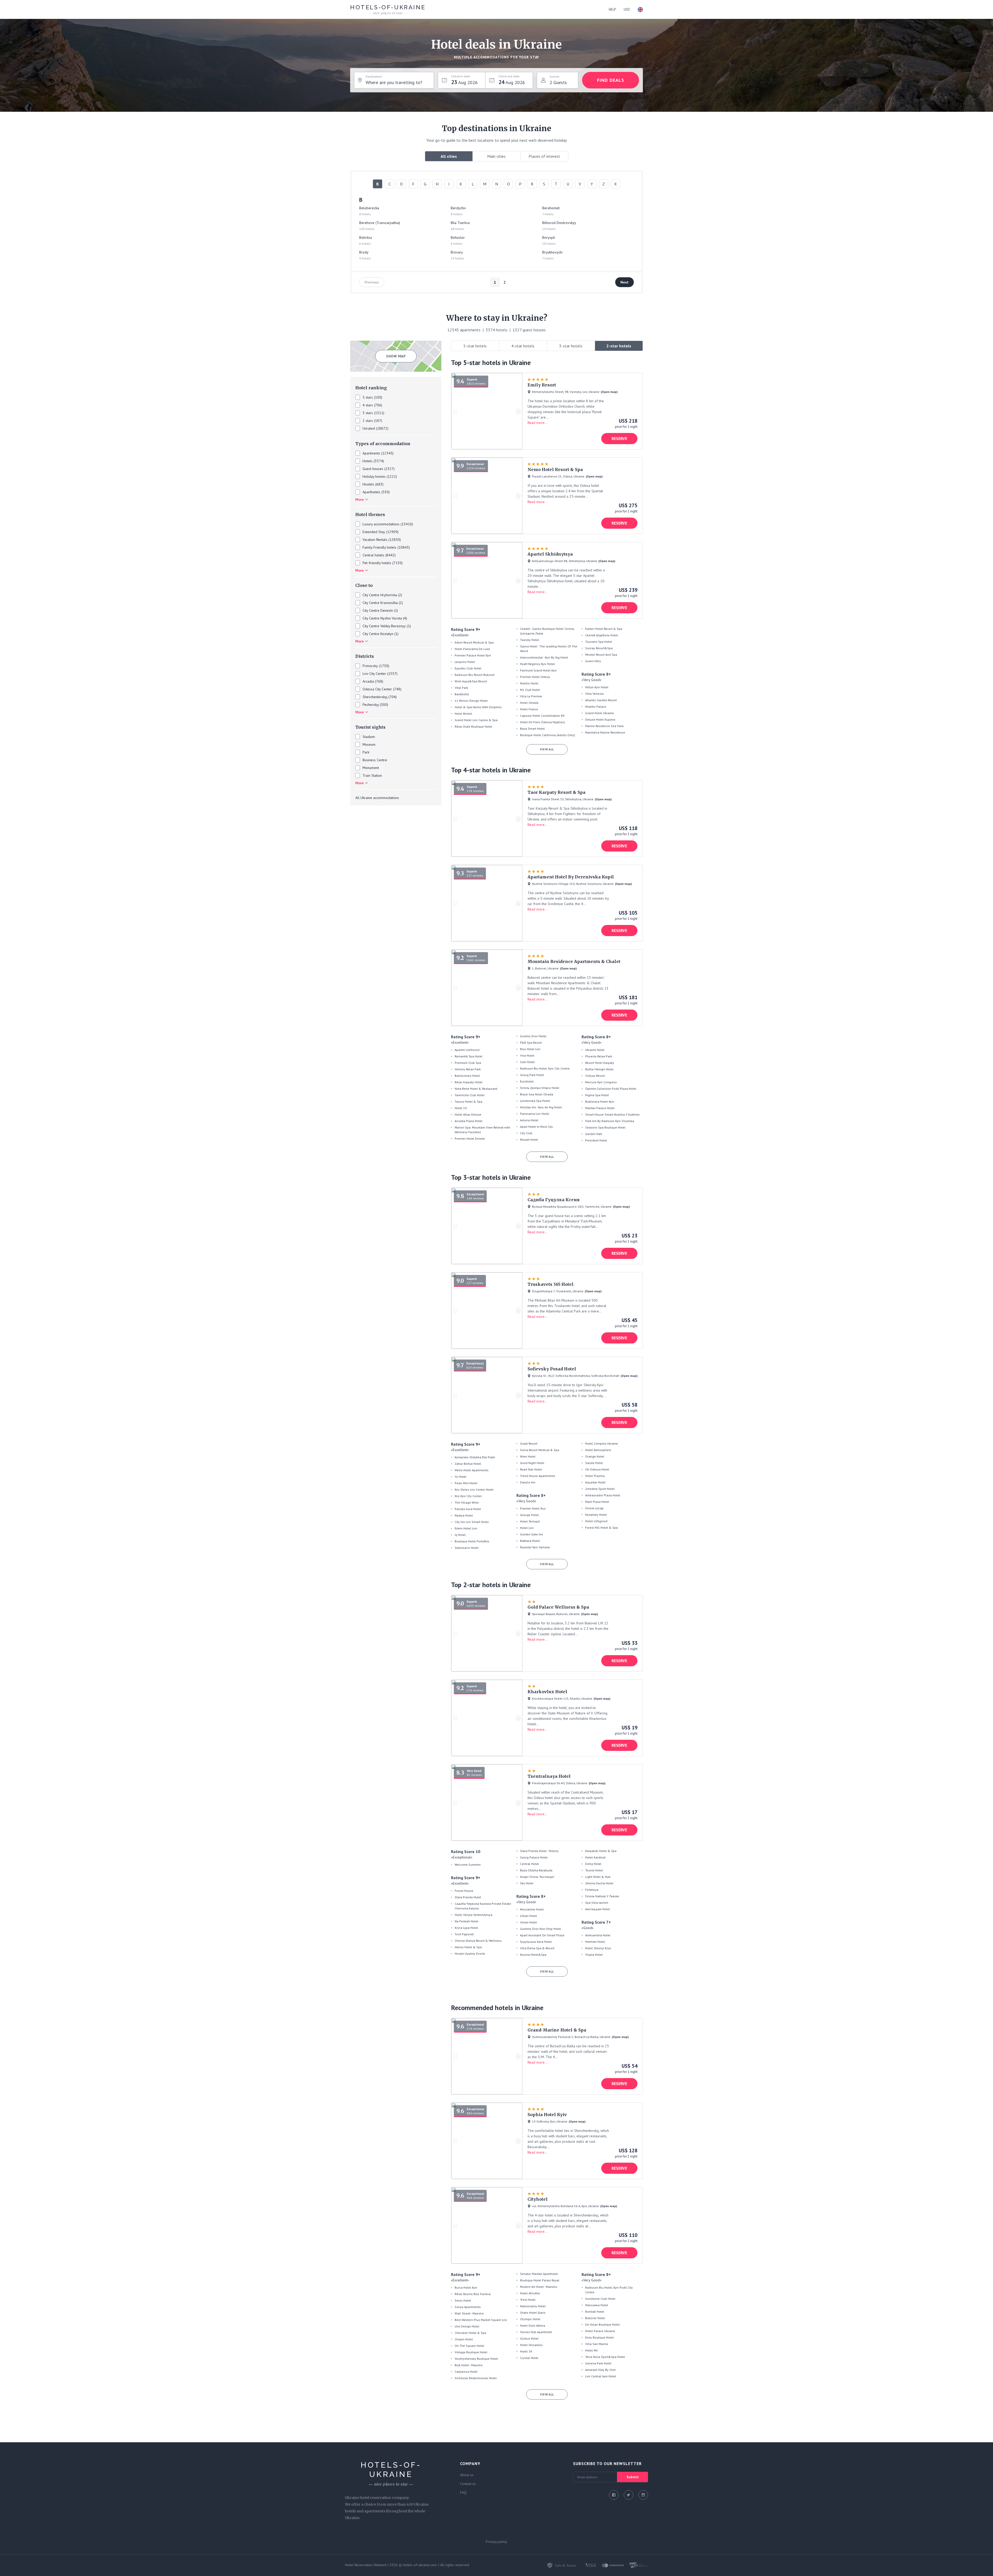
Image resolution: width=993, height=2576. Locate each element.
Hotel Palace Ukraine (600, 2331)
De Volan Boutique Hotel (603, 2324)
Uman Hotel (529, 1922)
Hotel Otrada (529, 703)
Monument (371, 768)
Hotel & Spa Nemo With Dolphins (478, 707)
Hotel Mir (592, 2350)
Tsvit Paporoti (464, 1934)
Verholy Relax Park (468, 1069)
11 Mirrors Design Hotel (471, 701)
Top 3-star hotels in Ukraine (491, 1177)
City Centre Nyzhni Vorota (382, 618)
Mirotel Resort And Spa (601, 655)
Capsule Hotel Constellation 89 (542, 716)
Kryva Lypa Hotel (466, 1928)
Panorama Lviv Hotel (535, 1114)
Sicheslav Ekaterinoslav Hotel (476, 2378)
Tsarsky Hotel (530, 640)
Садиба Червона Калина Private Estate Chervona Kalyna (483, 1906)
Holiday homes (374, 476)
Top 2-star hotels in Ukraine (491, 1585)
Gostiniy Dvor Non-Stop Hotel (541, 1929)
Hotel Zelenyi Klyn (598, 1948)
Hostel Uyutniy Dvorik (470, 1954)
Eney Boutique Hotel (600, 2337)
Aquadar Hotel (595, 1482)
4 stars (368, 405)
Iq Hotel (460, 1535)
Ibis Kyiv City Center (468, 1496)
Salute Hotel (594, 1463)
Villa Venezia (594, 694)
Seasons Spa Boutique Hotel (605, 1127)
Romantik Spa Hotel (469, 1056)
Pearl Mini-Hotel (466, 1483)
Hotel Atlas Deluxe (468, 1114)
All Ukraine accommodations (377, 798)
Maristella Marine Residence (605, 732)
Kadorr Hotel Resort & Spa (604, 629)
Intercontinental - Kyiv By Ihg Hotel (544, 657)
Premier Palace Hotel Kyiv (473, 655)
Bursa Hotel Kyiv (466, 2287)
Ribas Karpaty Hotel (469, 1082)
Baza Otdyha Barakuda (536, 1870)
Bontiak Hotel (595, 2312)
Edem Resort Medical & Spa (474, 642)
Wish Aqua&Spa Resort (471, 681)
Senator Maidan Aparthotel (539, 2274)
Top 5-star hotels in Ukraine (491, 363)
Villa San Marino (597, 2344)
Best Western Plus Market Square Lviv (481, 2320)
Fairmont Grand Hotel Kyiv (538, 670)
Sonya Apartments (468, 2307)
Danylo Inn (528, 1482)
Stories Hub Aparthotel (536, 2332)
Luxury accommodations (381, 524)
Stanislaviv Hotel (467, 1548)
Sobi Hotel (527, 1062)
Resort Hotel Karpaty (600, 1063)
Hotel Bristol (463, 714)
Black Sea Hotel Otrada (537, 1094)
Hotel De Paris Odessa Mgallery (543, 722)
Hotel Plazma (595, 1476)
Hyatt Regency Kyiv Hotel (537, 664)
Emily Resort (542, 385)
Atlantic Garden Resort (601, 700)
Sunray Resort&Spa (599, 648)
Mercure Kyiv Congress (601, 1082)
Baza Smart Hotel (532, 729)
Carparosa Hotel (466, 2372)
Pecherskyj (371, 705)
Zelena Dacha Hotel (599, 1883)
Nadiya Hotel (464, 1515)
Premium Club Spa (468, 1063)
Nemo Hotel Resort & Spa (555, 469)
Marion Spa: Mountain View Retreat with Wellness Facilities (482, 1130)
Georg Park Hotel (532, 1075)
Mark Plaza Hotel (597, 1502)
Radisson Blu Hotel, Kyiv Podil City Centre (609, 2290)
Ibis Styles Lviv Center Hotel (474, 1489)
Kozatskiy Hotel (596, 1515)
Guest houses (373, 469)
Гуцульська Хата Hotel (536, 1942)
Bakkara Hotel (530, 1541)
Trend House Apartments (538, 1476)
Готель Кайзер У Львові (602, 1896)
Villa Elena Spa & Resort (537, 1948)
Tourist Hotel (594, 1870)
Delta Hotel (593, 1864)
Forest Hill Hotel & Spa (601, 1528)
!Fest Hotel (528, 2300)
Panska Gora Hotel (468, 1509)
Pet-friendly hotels (377, 563)
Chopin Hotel (464, 2339)
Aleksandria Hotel (598, 1935)
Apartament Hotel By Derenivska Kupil (571, 877)
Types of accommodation (383, 444)
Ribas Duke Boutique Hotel (473, 726)
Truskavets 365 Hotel (551, 1284)
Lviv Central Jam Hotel (601, 2376)
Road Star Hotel (531, 1469)
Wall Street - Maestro (469, 2313)
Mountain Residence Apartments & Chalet (574, 961)
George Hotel (529, 1515)
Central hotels (373, 555)
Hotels (368, 461)
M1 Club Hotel (530, 690)
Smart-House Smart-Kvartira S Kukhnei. (613, 1114)
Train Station (372, 775)
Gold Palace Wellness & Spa (558, 1607)
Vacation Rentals (375, 540)
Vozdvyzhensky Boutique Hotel (476, 2359)
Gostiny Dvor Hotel (533, 1036)
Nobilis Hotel (529, 683)
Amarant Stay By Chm (600, 2370)
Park (366, 752)
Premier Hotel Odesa (535, 677)
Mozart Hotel (529, 1140)
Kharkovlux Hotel (547, 1692)
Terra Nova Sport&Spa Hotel (605, 2357)
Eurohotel (527, 1081)
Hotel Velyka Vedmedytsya (473, 1915)
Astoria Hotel (529, 1120)
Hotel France (529, 709)
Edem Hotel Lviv (466, 1528)
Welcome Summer (468, 1865)
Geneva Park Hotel (598, 2363)
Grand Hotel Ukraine (600, 713)
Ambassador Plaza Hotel (603, 1495)
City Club (526, 1133)
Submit (633, 2477)
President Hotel (596, 1140)
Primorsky (370, 666)
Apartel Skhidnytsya (550, 554)
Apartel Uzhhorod (467, 1050)
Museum (369, 744)
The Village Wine (467, 1502)
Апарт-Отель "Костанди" (537, 1877)
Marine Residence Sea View (604, 726)
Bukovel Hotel (595, 2318)
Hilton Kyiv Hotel (597, 687)
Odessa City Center (377, 689)
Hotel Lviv (527, 1528)
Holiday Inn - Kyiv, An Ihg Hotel (541, 1107)
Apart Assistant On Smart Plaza (542, 1935)
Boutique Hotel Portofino (472, 1541)
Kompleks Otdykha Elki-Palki (475, 1457)
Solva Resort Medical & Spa (540, 1450)
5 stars (368, 397)
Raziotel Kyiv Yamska (535, 1547)
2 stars (368, 421)
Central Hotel (529, 1864)
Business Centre (375, 760)
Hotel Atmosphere (598, 1450)
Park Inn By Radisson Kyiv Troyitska (610, 1121)
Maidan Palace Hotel (600, 1108)
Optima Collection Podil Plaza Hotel (611, 1089)
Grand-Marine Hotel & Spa (557, 2030)
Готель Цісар (594, 1508)
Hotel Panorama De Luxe (472, 649)
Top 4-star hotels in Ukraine (491, 770)
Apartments (371, 453)
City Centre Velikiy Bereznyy (384, 626)
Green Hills (593, 661)
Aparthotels (371, 492)
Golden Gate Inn (532, 1534)
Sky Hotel (527, 1883)
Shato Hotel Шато (533, 2313)
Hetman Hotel (595, 1942)
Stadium (369, 737)
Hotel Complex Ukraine (602, 1443)
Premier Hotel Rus (533, 1508)
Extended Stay (374, 532)
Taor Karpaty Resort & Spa (556, 792)
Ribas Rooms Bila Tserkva (473, 2294)
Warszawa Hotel (597, 2305)
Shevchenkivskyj (375, 697)
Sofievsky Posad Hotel (552, 1369)
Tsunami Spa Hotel (599, 642)
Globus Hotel (529, 2338)
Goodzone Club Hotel (600, 2299)
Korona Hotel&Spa (533, 1955)
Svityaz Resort (595, 1076)
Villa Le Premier (531, 696)
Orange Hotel (595, 1456)
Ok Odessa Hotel (597, 1469)
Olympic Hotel (530, 2319)
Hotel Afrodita (530, 2293)
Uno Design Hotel (467, 2326)
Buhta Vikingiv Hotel (599, 1069)
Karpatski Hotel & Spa (601, 1851)
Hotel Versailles (531, 2345)
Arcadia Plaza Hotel (469, 1121)
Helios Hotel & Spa (468, 1947)
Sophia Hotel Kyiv (547, 2115)
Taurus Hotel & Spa (468, 1102)
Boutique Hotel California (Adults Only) (548, 735)
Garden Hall (594, 1134)
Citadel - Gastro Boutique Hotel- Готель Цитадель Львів (547, 631)
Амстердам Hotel (598, 1909)
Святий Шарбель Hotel (602, 635)
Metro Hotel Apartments (472, 1470)
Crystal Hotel (529, 2358)
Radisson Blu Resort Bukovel (475, 675)
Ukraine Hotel (595, 1050)
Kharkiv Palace (596, 707)
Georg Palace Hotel (534, 1857)
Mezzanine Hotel (532, 1909)
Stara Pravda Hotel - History (539, 1851)
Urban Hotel (529, 1916)
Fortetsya (592, 1890)
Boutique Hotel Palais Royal (540, 2280)
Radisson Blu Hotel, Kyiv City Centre (545, 1068)
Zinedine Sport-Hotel (600, 1489)
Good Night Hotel (532, 1463)
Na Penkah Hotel (467, 1921)
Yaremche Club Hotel (470, 1095)
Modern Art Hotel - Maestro (539, 2287)
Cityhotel (538, 2199)
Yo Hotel (461, 1477)
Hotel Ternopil (530, 1521)
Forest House (464, 1891)
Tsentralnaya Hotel (549, 1776)
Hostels (368, 484)
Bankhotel (462, 694)
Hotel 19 (461, 1108)
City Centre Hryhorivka (380, 595)
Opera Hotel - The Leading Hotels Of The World (549, 649)
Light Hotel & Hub (598, 1877)
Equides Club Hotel (468, 668)
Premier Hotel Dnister (470, 1138)
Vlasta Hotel (594, 1955)
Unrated (369, 428)
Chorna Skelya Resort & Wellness (478, 1941)
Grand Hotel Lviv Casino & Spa (476, 720)
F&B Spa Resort (531, 1043)
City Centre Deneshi (378, 610)
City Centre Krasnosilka (380, 603)
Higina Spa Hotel (597, 1095)
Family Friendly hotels (379, 547)
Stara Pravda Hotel (468, 1897)
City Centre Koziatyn (378, 634)
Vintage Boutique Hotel (471, 2352)
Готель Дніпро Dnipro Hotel (540, 1088)
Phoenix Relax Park (599, 1056)
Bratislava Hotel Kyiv (600, 1102)
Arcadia (368, 681)
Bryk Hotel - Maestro (469, 2365)
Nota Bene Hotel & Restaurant (476, 1089)
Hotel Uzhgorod (596, 1521)
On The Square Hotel (469, 2346)
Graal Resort (529, 1443)
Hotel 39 (526, 2351)
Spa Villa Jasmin (597, 1903)
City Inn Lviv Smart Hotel (472, 1522)
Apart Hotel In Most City (536, 1127)
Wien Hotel (528, 1456)
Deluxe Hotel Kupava (600, 719)
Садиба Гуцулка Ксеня (554, 1200)
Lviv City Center (374, 674)
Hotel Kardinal (595, 1857)
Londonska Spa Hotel (535, 1101)
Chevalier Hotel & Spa (470, 2333)
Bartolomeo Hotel (467, 1076)
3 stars (368, 413)
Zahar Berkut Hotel (468, 1464)
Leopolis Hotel (465, 662)
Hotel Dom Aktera (533, 2325)
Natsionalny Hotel (533, 2306)
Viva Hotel (527, 1055)
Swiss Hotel (463, 2300)
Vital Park (461, 688)
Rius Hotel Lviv (530, 1049)
